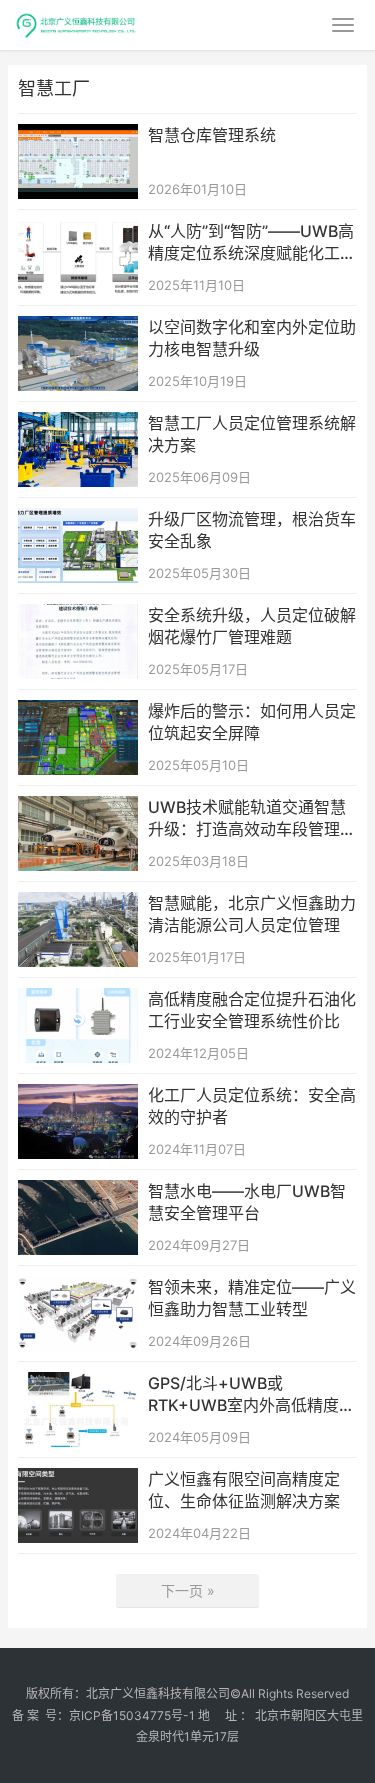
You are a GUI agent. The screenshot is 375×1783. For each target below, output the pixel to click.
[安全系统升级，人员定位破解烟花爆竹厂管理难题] (78, 616)
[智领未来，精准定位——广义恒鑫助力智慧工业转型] (78, 1288)
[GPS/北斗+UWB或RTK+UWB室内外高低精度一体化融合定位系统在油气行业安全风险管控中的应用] (78, 1384)
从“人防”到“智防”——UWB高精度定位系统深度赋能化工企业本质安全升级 (252, 243)
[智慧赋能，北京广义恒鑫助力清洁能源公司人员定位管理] (78, 904)
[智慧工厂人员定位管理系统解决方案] (78, 424)
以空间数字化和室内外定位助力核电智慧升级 (252, 338)
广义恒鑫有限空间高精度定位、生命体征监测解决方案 (244, 1490)
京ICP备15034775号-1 (132, 1715)
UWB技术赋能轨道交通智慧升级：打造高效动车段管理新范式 (252, 819)
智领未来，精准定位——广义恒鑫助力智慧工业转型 (252, 1298)
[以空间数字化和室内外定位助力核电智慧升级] (78, 328)
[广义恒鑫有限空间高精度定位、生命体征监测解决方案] (78, 1480)
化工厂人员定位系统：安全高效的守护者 (252, 1106)
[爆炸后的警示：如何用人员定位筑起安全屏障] (78, 712)
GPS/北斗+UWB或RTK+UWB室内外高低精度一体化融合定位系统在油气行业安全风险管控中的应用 (252, 1395)
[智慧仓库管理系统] (78, 136)
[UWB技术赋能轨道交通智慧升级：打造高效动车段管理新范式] (78, 808)
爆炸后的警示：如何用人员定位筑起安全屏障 (252, 722)
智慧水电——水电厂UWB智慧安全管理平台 (247, 1202)
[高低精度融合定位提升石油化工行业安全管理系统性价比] (78, 1000)
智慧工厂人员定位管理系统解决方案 (252, 434)
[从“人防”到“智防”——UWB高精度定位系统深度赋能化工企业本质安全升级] (78, 232)
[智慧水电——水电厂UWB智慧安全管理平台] (78, 1192)
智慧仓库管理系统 (212, 135)
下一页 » (188, 1590)
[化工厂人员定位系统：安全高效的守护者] (78, 1096)
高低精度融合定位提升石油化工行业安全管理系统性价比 (252, 1010)
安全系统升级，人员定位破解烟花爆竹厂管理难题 (252, 626)
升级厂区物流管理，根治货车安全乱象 (252, 530)
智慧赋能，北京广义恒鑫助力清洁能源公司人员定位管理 (252, 914)
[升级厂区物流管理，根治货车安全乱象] (78, 520)
